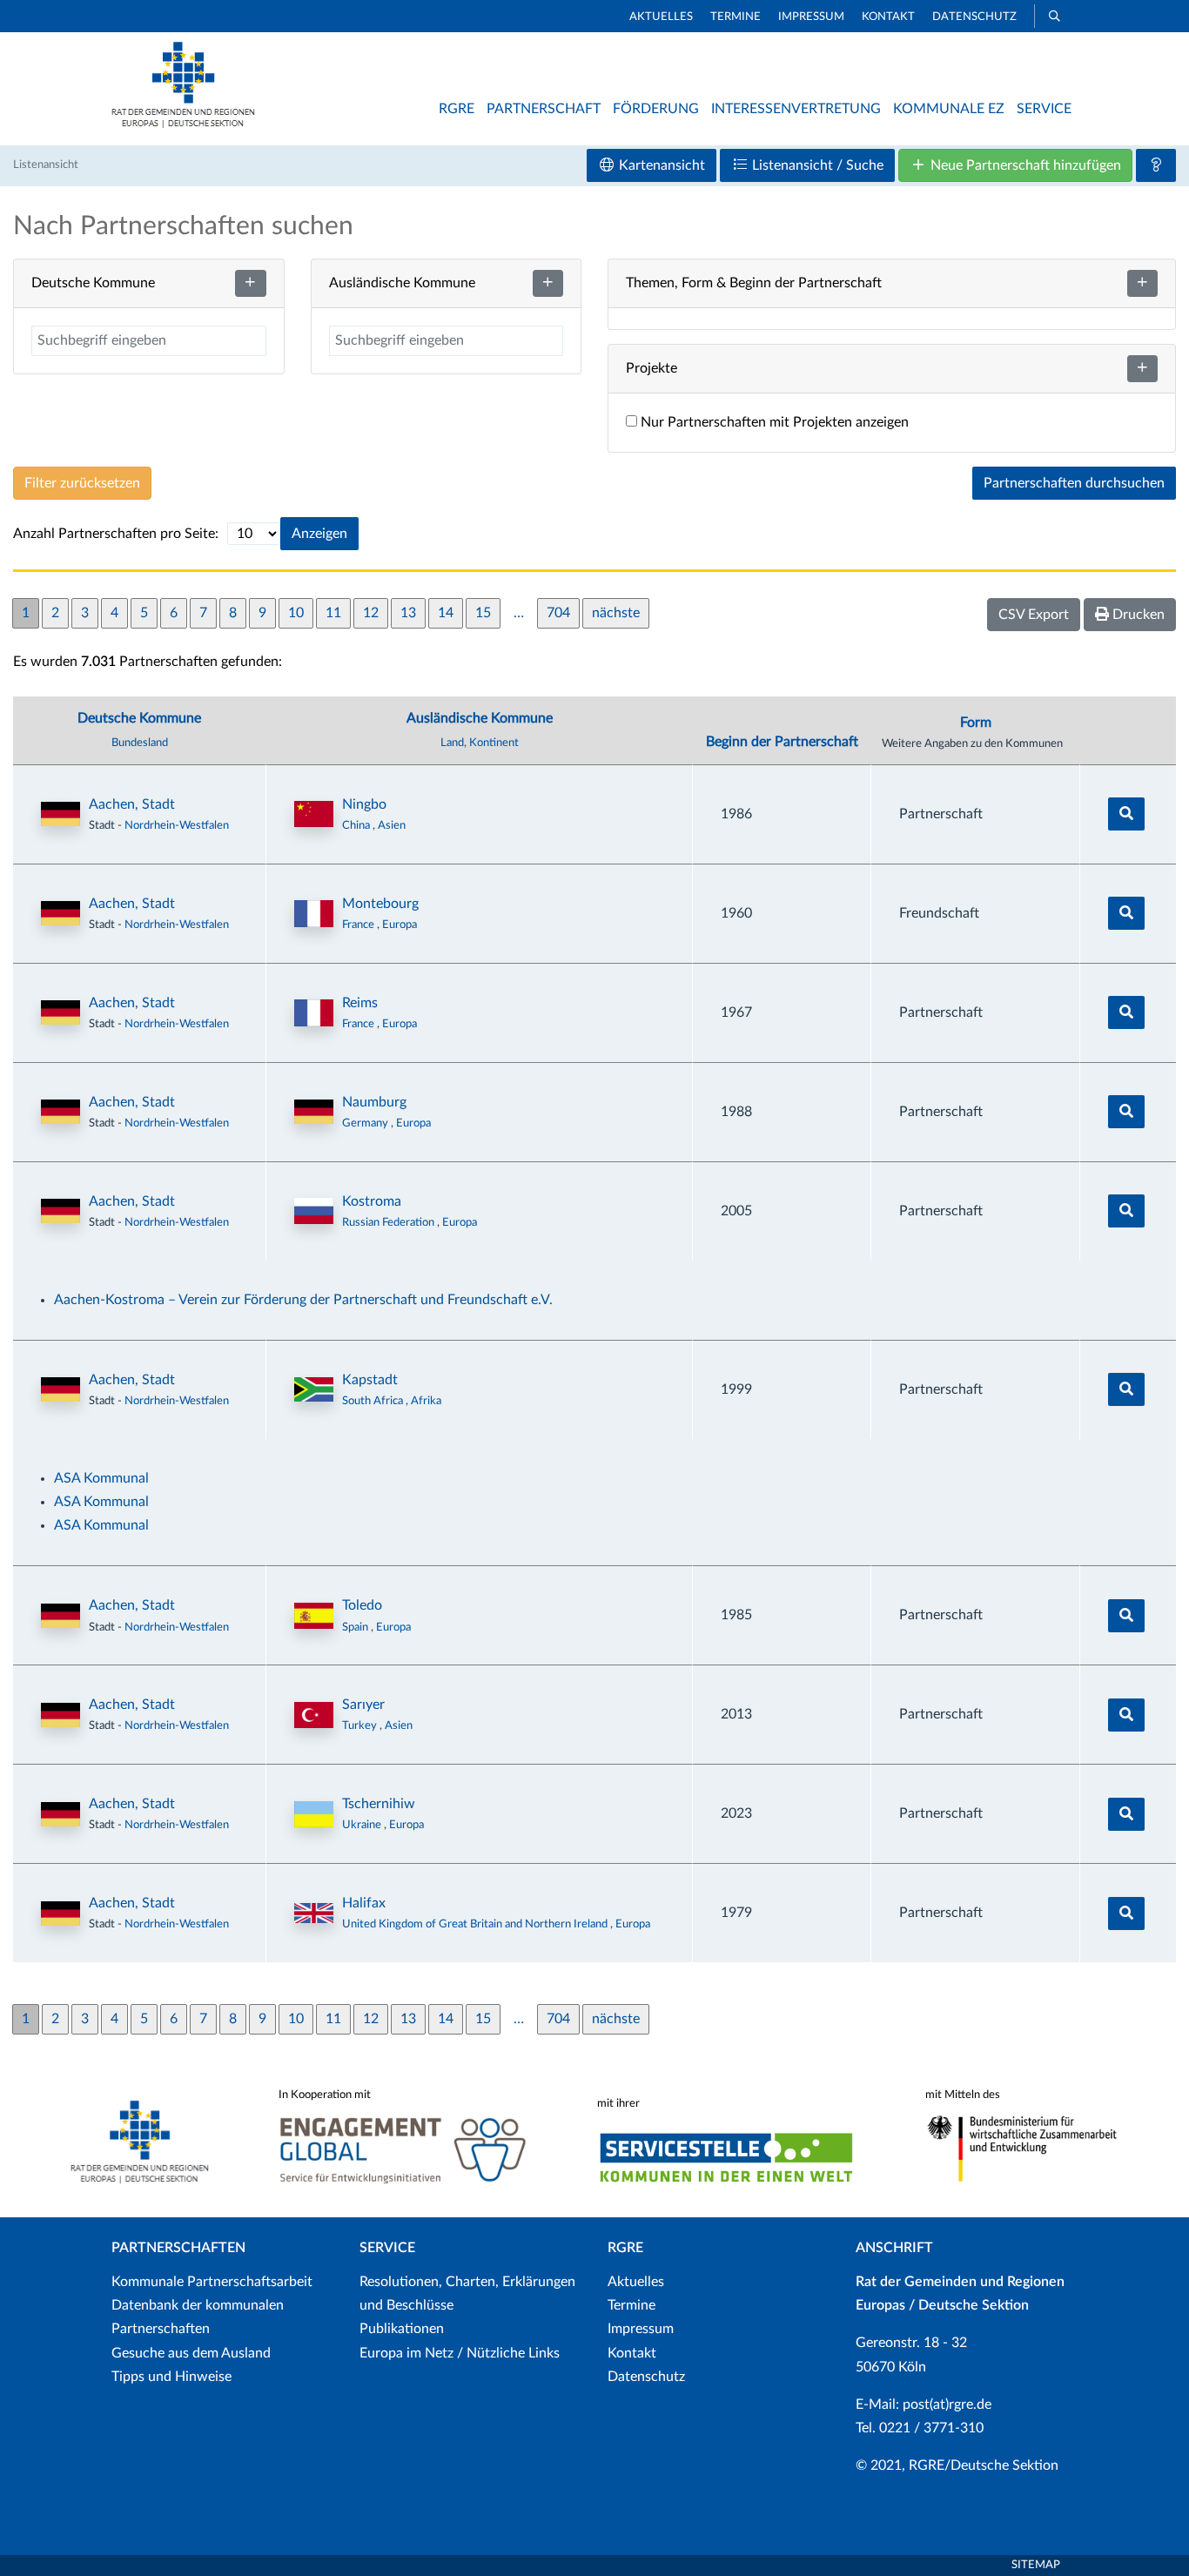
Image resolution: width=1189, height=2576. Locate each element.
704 (558, 613)
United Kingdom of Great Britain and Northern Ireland (476, 1924)
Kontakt (888, 17)
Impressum (811, 17)
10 (296, 613)
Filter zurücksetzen (82, 483)
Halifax (364, 1903)
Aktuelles (661, 17)
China (357, 825)
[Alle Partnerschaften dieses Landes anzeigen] (314, 814)
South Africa (374, 1401)
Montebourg (380, 904)
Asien (392, 825)
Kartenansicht (660, 165)
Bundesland (140, 743)
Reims (360, 1003)
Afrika (426, 1401)
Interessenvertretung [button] (796, 109)
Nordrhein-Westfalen (177, 825)
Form (976, 723)
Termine (736, 17)
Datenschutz (974, 17)
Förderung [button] (656, 109)
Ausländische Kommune (480, 718)
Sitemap (1036, 2565)
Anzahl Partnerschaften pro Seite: (116, 534)
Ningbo (364, 804)
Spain (356, 1627)
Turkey (361, 1725)
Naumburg (374, 1102)
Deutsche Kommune (139, 718)
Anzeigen (319, 534)
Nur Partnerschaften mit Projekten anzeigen (773, 422)
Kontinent (494, 743)
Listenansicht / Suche (816, 165)
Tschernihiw (379, 1804)
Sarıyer (363, 1705)
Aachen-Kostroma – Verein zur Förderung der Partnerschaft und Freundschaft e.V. (303, 1300)
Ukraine (363, 1825)
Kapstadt (370, 1380)
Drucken (1137, 615)
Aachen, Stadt (132, 804)
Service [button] (1044, 109)
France (359, 925)
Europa (400, 925)
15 (483, 613)
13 (408, 613)
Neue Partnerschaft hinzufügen (1024, 165)
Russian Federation (390, 1222)
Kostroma (372, 1201)
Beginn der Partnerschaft (782, 742)
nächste (616, 613)
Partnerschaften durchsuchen (1074, 483)
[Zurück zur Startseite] (183, 124)
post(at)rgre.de (947, 2404)
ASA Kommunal (101, 1478)
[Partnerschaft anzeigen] (1126, 814)
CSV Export (1034, 615)
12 (371, 613)
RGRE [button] (457, 109)
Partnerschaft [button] (544, 109)
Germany (366, 1123)
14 (446, 613)
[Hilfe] (1156, 165)
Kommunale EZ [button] (949, 109)
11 (333, 613)
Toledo (362, 1605)
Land (452, 743)
